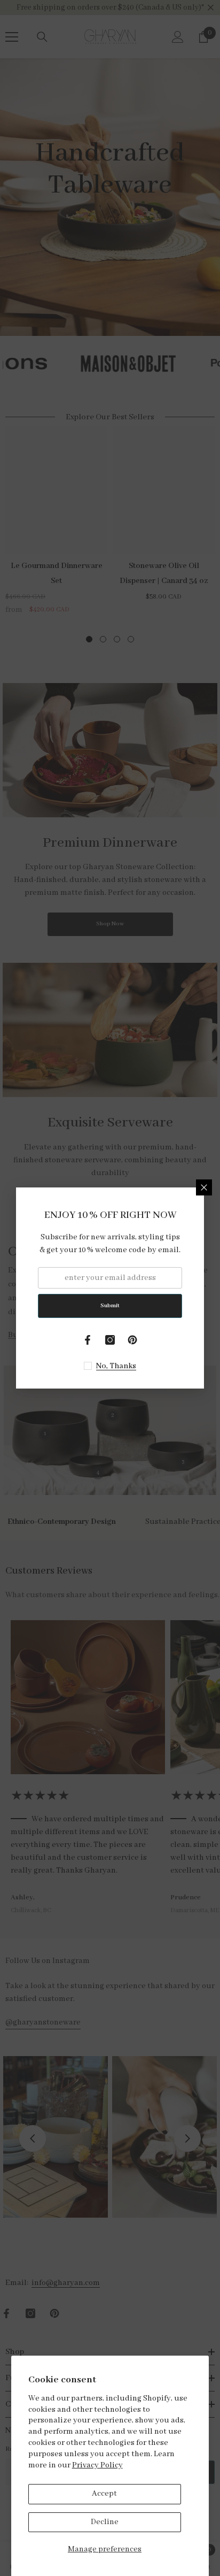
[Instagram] (110, 1340)
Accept (104, 2494)
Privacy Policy (97, 2465)
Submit (110, 1306)
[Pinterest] (132, 1340)
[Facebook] (88, 1340)
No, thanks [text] (116, 1366)
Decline (105, 2522)
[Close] (204, 1187)
